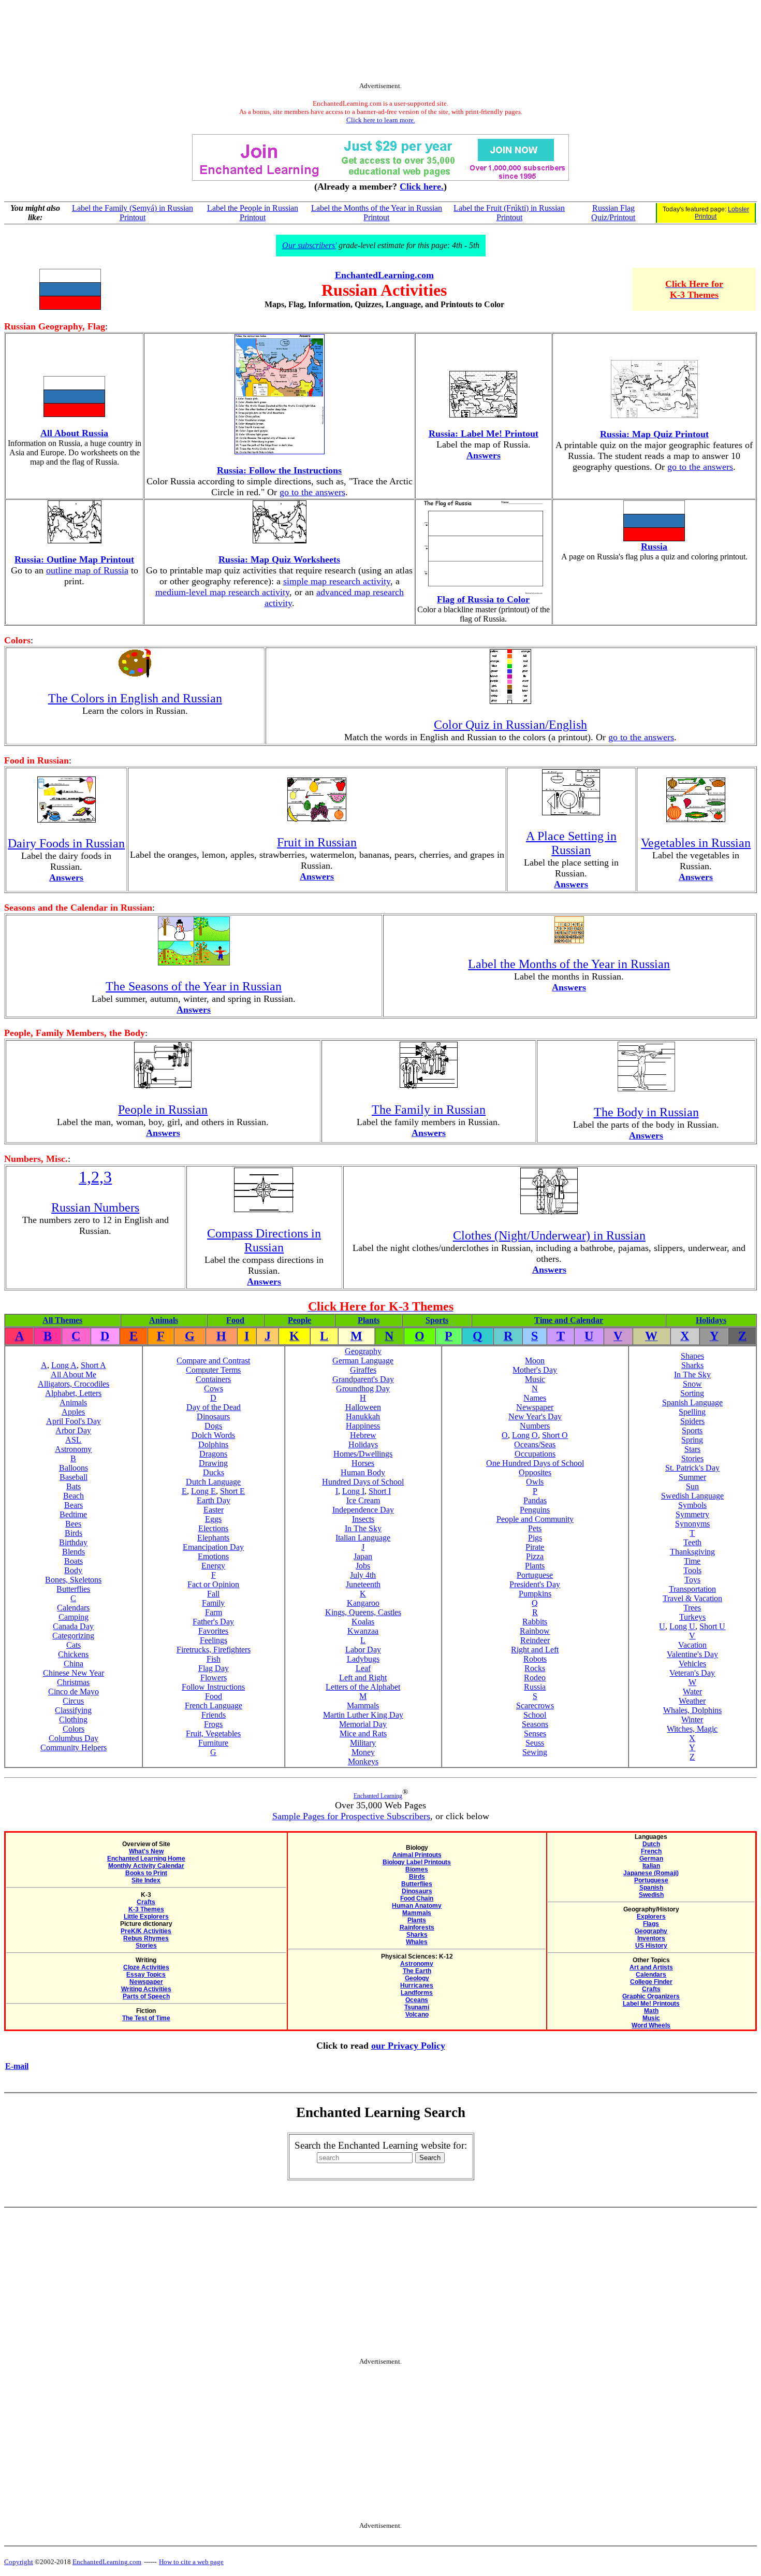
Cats (74, 1645)
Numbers (535, 1426)
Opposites (535, 1472)
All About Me (74, 1375)
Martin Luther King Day (363, 1715)
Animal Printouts (417, 1855)
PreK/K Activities (146, 1931)
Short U (712, 1626)
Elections (213, 1528)
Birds (74, 1533)
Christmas (73, 1682)
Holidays (711, 1320)
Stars (692, 1449)
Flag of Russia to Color (483, 599)
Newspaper (535, 1407)
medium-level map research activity (222, 592)
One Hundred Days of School (535, 1463)
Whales (417, 1942)
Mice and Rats (363, 1733)
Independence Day (363, 1510)
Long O (525, 1435)
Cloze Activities (146, 1967)
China (74, 1664)
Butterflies (73, 1589)
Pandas (535, 1500)
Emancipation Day (213, 1547)
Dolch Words (213, 1435)
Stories (692, 1458)
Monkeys (363, 1761)
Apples (73, 1412)
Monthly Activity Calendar (146, 1866)
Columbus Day (74, 1738)
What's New (146, 1851)
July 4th (363, 1575)
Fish (214, 1659)
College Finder (651, 1982)
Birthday (73, 1542)
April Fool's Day (74, 1421)
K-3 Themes (146, 1909)
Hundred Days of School (363, 1482)
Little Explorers (146, 1917)
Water (692, 1692)
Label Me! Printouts (651, 2004)
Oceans (417, 2000)
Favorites (213, 1631)
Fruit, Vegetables (213, 1733)
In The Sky (363, 1528)
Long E (203, 1491)
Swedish (651, 1895)
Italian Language (363, 1538)
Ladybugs (363, 1659)
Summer (692, 1477)
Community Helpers (74, 1747)
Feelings (214, 1640)
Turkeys (692, 1617)
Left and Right (363, 1678)
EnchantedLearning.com (384, 275)
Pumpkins (535, 1594)
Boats (74, 1561)
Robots (535, 1659)
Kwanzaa (363, 1631)
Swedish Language (692, 1496)
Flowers (214, 1678)
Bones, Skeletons (73, 1580)
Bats (74, 1486)
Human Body (363, 1472)
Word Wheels (651, 2025)
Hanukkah (363, 1416)
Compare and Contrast (213, 1361)
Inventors (651, 1938)
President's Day (535, 1584)
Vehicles (692, 1664)
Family (213, 1603)
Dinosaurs (213, 1416)
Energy (213, 1566)
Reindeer (535, 1640)
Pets (535, 1528)
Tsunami (417, 2007)
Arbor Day (73, 1430)
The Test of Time (146, 2018)
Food (235, 1320)
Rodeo (535, 1678)
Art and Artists (651, 1967)
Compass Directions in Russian (264, 1240)
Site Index (146, 1880)
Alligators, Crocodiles (74, 1384)
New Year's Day (535, 1416)
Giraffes (363, 1370)
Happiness (363, 1426)
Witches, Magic (692, 1729)
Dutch (651, 1844)
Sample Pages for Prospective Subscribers (351, 1816)
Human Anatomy (417, 1906)
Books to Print (146, 1873)
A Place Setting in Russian (571, 843)
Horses (363, 1463)
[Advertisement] (380, 43)
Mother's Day (535, 1370)
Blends (74, 1552)
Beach (74, 1496)
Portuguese (535, 1575)
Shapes (692, 1356)
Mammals (363, 1706)
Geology (417, 1978)
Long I (353, 1491)
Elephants (213, 1538)
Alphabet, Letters (73, 1393)
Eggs (213, 1519)
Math (651, 2011)
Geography (363, 1351)
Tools (692, 1570)
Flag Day (214, 1668)
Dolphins (213, 1444)
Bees (73, 1524)
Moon (535, 1361)
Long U (682, 1626)
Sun (692, 1486)
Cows (214, 1388)
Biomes (417, 1869)
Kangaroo (363, 1603)
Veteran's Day (692, 1673)
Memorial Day (363, 1724)
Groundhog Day (363, 1388)
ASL (73, 1440)
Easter (214, 1510)
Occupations (535, 1454)
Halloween (363, 1407)
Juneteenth (363, 1584)
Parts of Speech (146, 1996)
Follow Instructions (213, 1687)
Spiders (692, 1421)
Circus (73, 1701)
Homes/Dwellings (363, 1454)
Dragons (213, 1454)
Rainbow (535, 1631)
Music (535, 1379)
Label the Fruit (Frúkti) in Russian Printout (509, 213)
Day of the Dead (214, 1407)
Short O (555, 1435)
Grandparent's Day (363, 1379)
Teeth (692, 1542)
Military (363, 1743)
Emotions (213, 1556)
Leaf (363, 1668)
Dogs (213, 1426)
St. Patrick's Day (692, 1468)
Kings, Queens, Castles (363, 1612)
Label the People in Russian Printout (253, 213)
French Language (214, 1706)
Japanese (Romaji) (651, 1873)
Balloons (74, 1468)
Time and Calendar (569, 1320)
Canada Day (73, 1626)
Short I (380, 1491)
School (535, 1715)
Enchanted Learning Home (146, 1859)
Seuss (535, 1743)
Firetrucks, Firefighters (214, 1650)
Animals (164, 1320)
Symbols (692, 1505)
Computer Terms (213, 1370)
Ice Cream (363, 1500)
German (651, 1859)
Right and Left (535, 1650)
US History (651, 1946)
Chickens (73, 1654)
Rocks (535, 1668)
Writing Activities (146, 1989)
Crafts (146, 1902)
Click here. (422, 186)
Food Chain (417, 1898)
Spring (692, 1440)
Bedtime (73, 1514)
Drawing (213, 1463)
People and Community (535, 1519)
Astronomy (73, 1449)
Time (692, 1561)
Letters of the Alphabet (363, 1687)
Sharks (692, 1365)
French (651, 1851)
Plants (369, 1320)
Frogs (213, 1724)
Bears (74, 1505)
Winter (692, 1719)
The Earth (417, 1971)
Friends (214, 1715)
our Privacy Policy (408, 2046)
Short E (232, 1491)
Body (73, 1570)
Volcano (417, 2014)
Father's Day (213, 1622)
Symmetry (692, 1514)
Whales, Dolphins (692, 1710)
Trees (692, 1608)
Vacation (692, 1645)
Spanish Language (692, 1402)
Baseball (74, 1477)
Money (363, 1752)
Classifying (73, 1710)
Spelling (692, 1412)
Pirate (535, 1547)
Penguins (535, 1510)
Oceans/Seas (535, 1444)
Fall (213, 1594)
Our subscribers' (309, 245)
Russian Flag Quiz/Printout (613, 213)
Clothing (73, 1719)
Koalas (363, 1622)
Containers (213, 1379)
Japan (363, 1556)
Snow (692, 1384)
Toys (692, 1580)
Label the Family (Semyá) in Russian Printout (133, 213)
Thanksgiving (692, 1552)
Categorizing (73, 1636)
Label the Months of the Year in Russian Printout (377, 213)
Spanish (651, 1888)
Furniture (213, 1743)
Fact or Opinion (213, 1584)
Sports (437, 1320)
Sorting (692, 1393)
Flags (651, 1924)
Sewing (535, 1752)
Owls (535, 1482)
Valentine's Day (692, 1654)
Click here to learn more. (381, 120)
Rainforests (417, 1927)
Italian (651, 1866)
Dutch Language (213, 1482)
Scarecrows (535, 1706)
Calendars (73, 1608)
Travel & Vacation (692, 1598)
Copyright (19, 2562)
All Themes (62, 1320)
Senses (535, 1733)
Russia (654, 546)
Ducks (214, 1472)
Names (535, 1398)
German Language (363, 1361)
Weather (692, 1701)
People (299, 1320)
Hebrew (363, 1435)
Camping (74, 1617)
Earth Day (214, 1500)
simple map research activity (337, 581)
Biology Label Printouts (417, 1862)
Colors (74, 1729)
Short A (93, 1365)
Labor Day (363, 1650)
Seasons (535, 1724)
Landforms (417, 1993)
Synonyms (692, 1524)
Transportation (692, 1589)
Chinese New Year (74, 1673)
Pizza (535, 1556)
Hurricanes (417, 1985)
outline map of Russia (87, 570)
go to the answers (312, 492)
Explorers (651, 1917)
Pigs (535, 1538)
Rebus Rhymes (146, 1938)
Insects (363, 1519)
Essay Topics (146, 1975)
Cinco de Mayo (74, 1692)
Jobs (363, 1566)
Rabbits (535, 1622)
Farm (214, 1612)
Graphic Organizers (651, 1996)
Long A (64, 1365)
